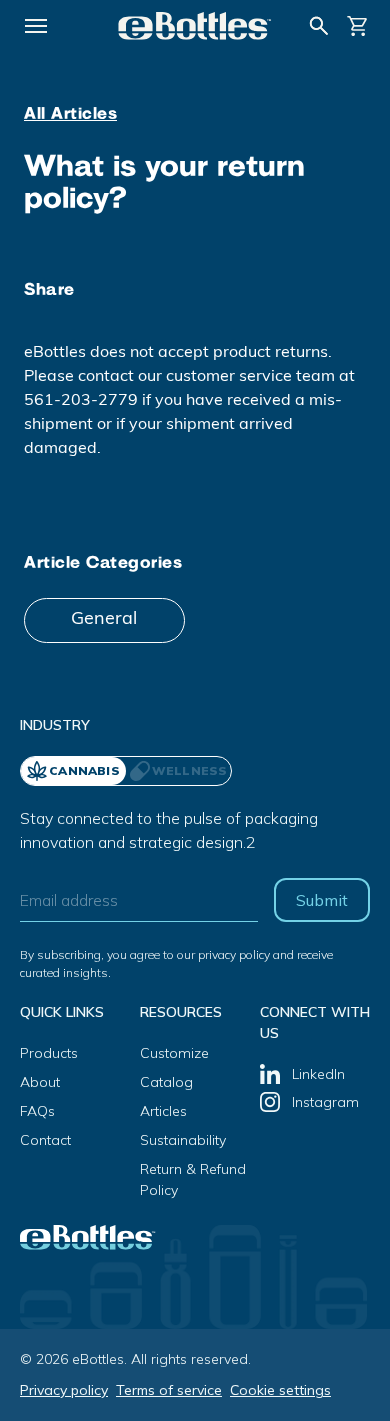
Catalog (166, 1082)
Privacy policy (64, 1390)
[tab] (178, 771)
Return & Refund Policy (193, 1179)
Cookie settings (280, 1390)
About (40, 1082)
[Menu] (36, 26)
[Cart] (358, 26)
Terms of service (169, 1390)
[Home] (195, 26)
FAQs (37, 1111)
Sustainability (183, 1140)
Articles (163, 1111)
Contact (45, 1140)
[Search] (319, 26)
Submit (322, 900)
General (104, 620)
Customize (174, 1053)
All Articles (70, 114)
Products (49, 1053)
